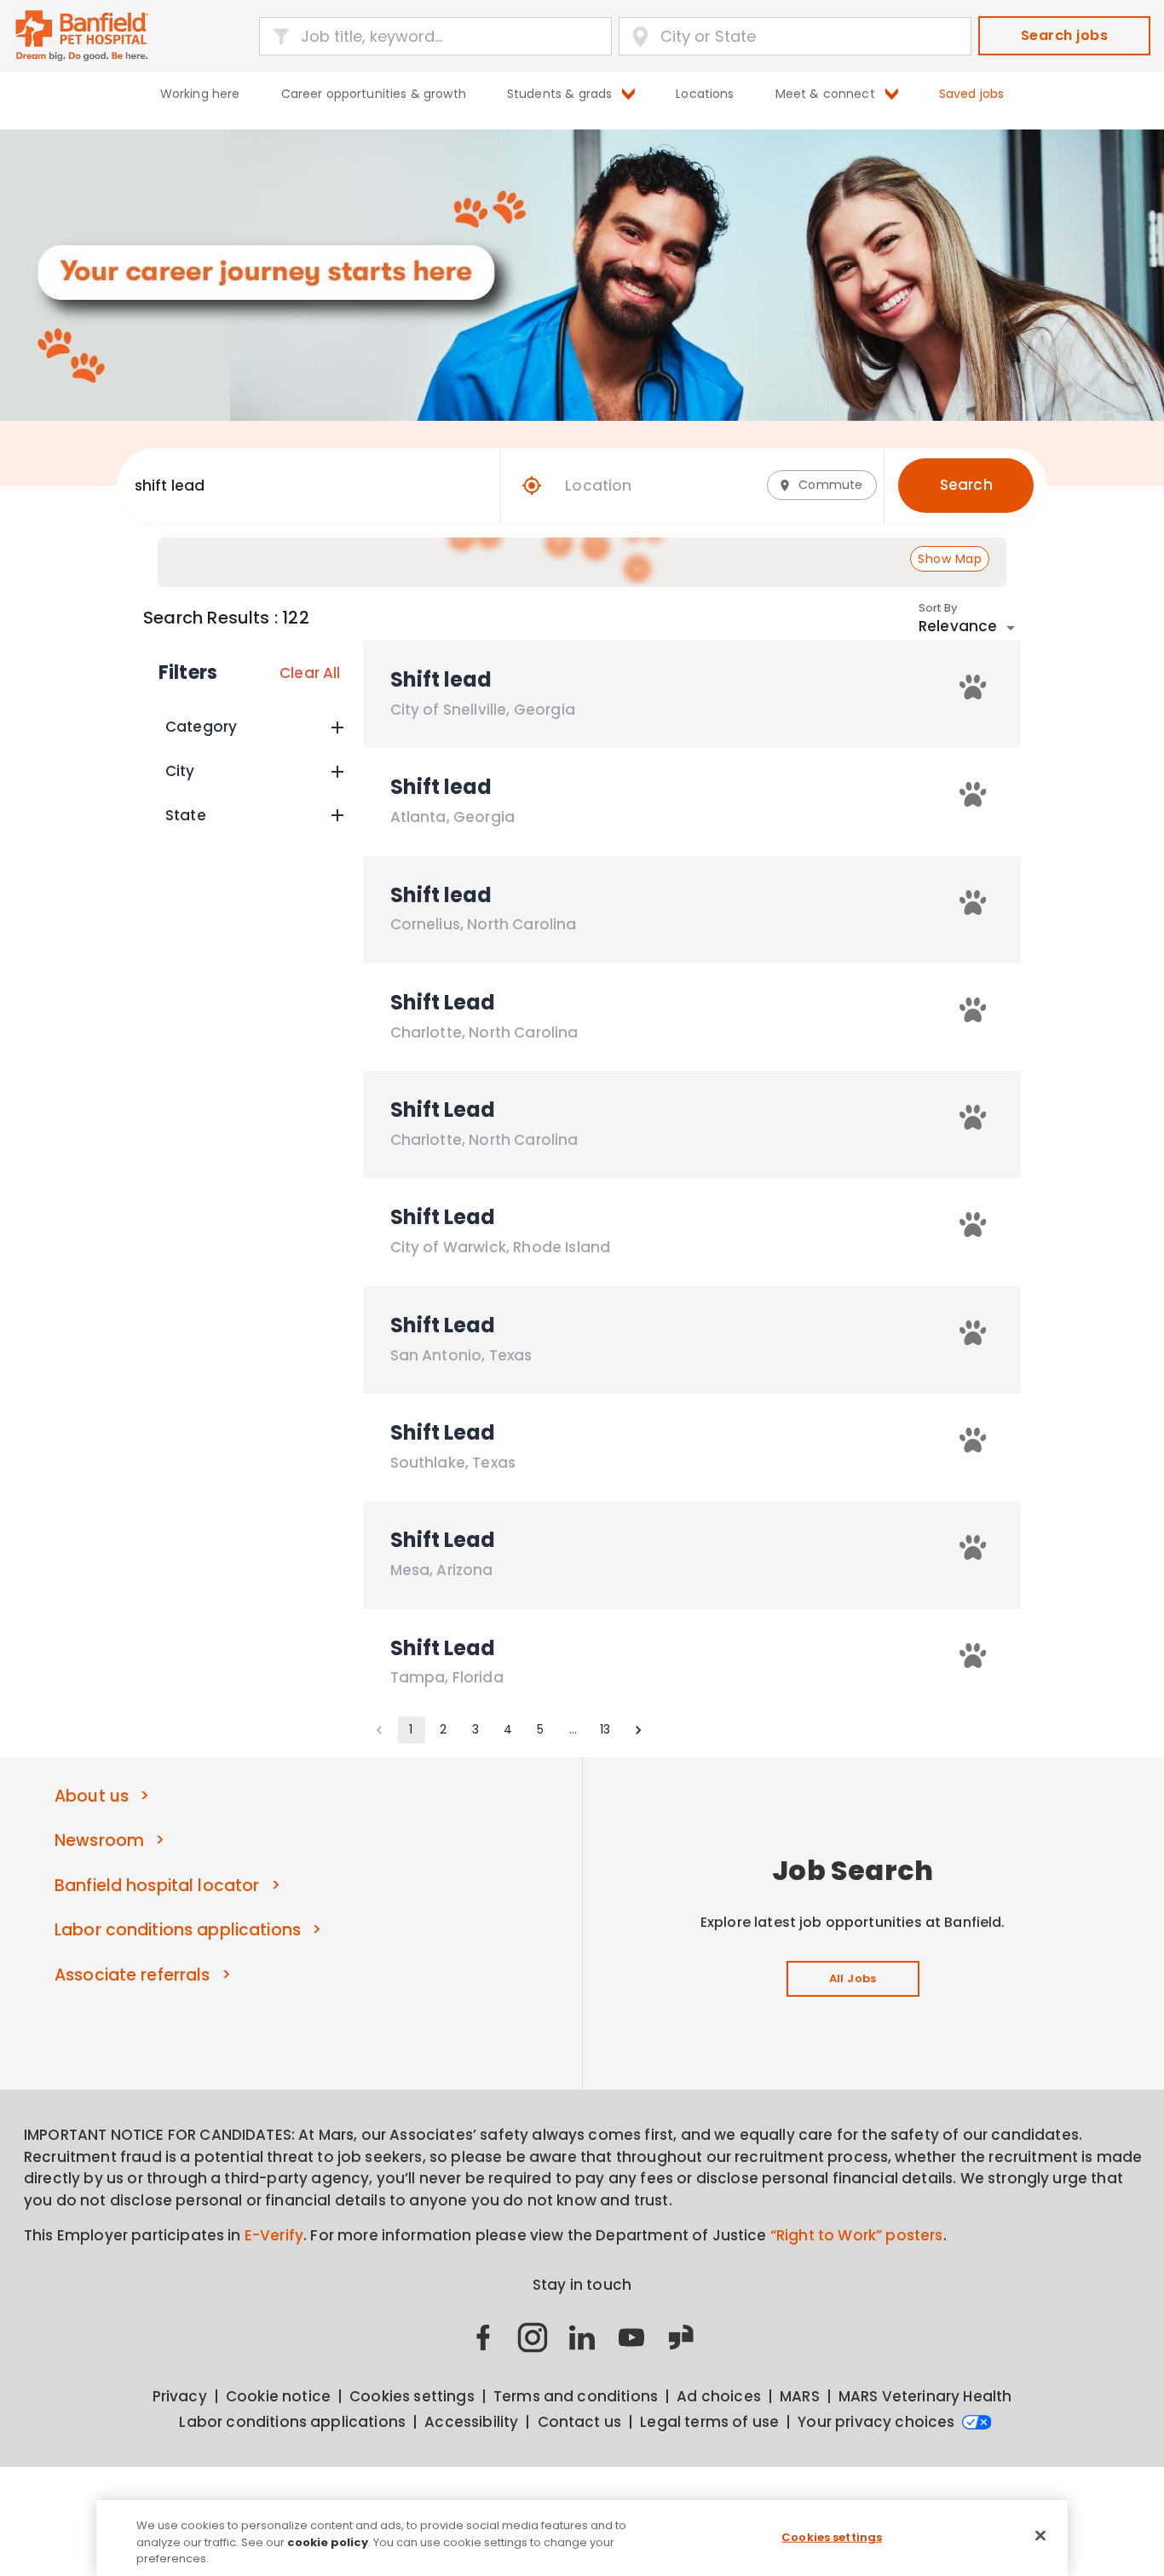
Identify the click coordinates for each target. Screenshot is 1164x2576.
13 (605, 1729)
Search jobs (1064, 35)
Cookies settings (832, 2536)
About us (92, 1796)
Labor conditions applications (178, 1930)
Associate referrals (133, 1975)
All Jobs (853, 1978)
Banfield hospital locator (157, 1886)
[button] (253, 727)
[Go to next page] (638, 1730)
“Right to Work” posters (857, 2235)
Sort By (938, 607)
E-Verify (274, 2235)
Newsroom (99, 1840)
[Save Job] (973, 687)
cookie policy (328, 2542)
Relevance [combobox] (958, 626)
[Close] (1040, 2535)
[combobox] (299, 486)
